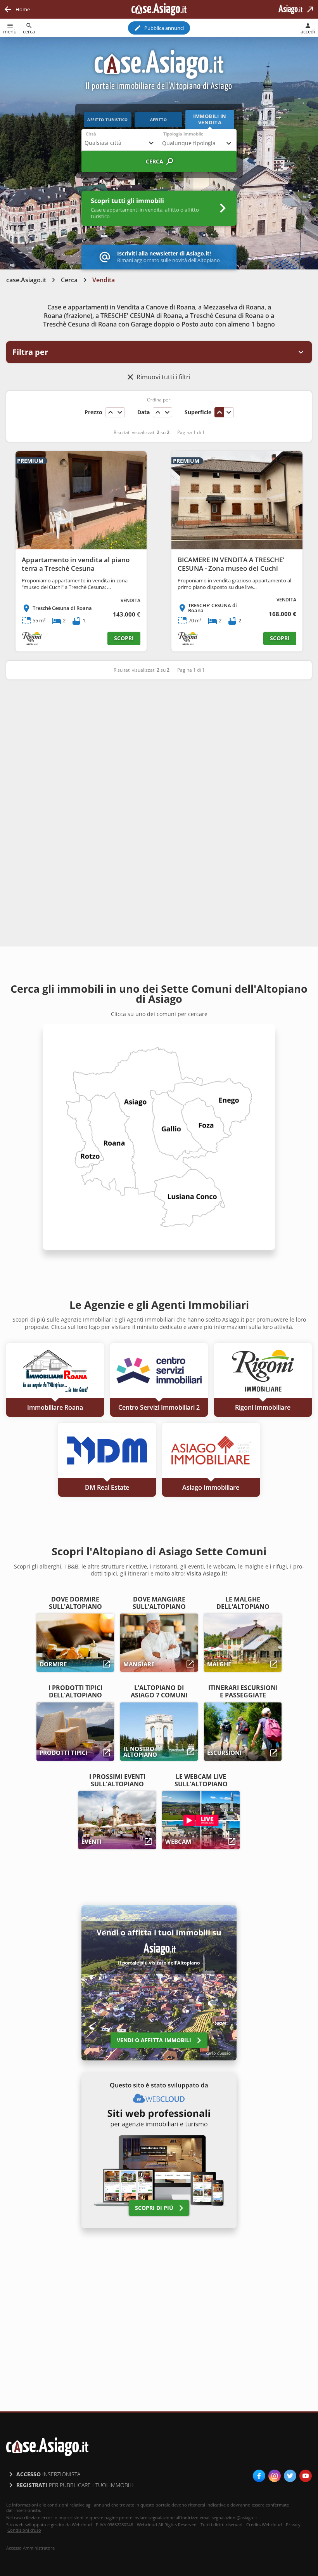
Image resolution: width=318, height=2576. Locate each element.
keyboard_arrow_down (120, 412)
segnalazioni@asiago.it (234, 2518)
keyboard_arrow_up (111, 412)
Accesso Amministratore (30, 2548)
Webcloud (272, 2525)
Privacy (293, 2525)
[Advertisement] (159, 746)
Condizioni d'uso (24, 2530)
